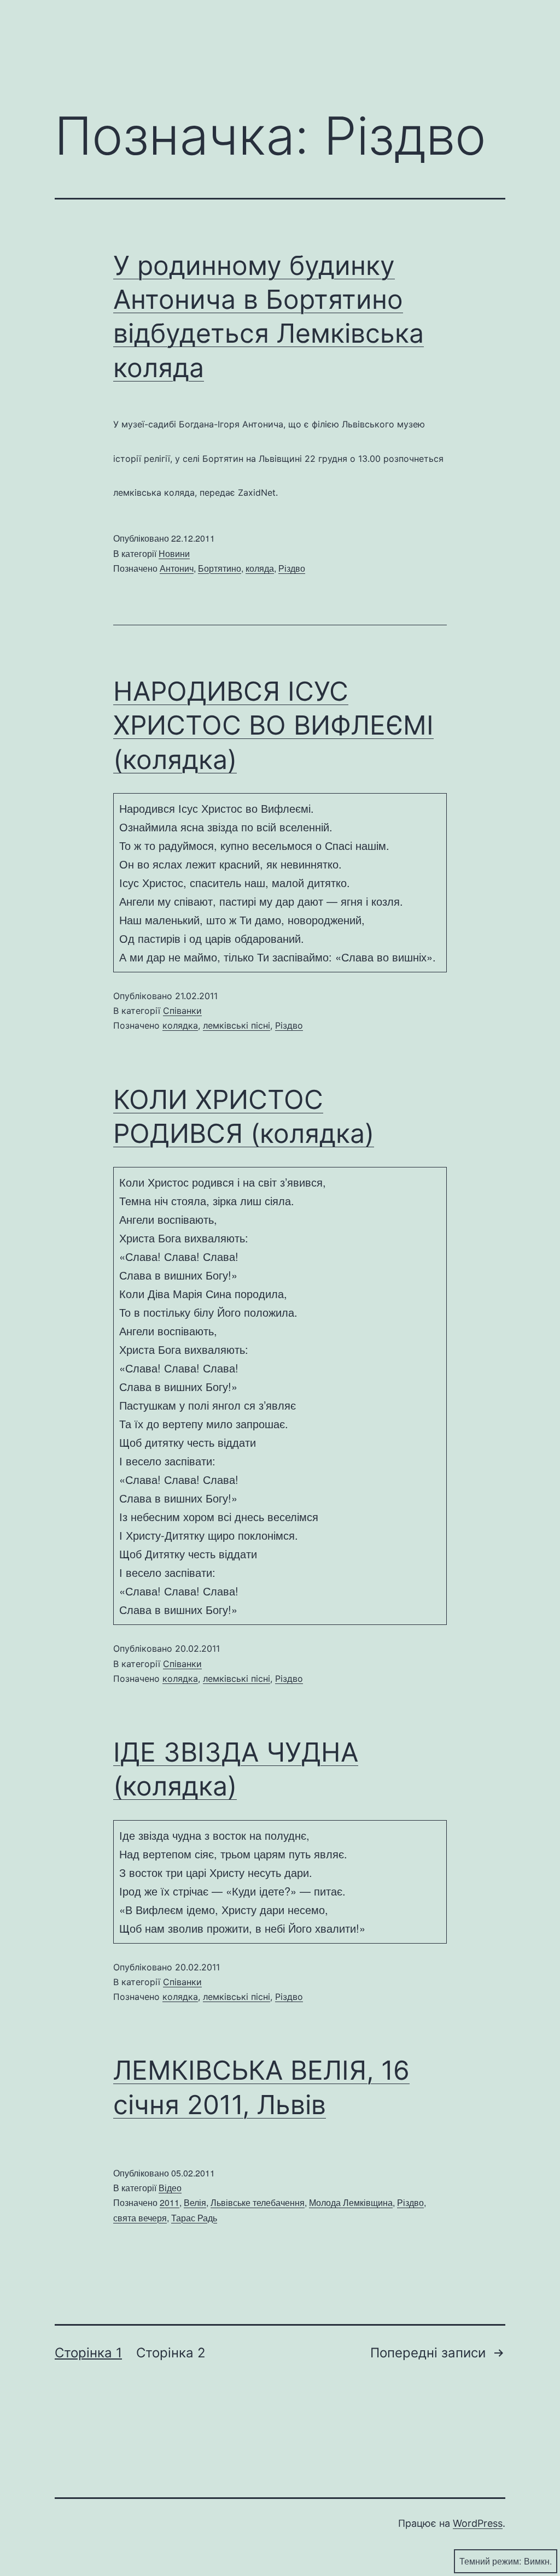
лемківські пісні (237, 1025)
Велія (195, 2202)
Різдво (292, 568)
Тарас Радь (194, 2218)
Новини (174, 553)
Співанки (182, 1011)
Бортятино (220, 568)
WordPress (478, 2523)
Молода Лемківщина (351, 2202)
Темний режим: (490, 2561)
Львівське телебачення (258, 2202)
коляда (260, 568)
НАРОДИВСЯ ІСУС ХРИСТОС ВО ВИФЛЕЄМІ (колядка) (273, 725)
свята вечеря (140, 2218)
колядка (180, 1025)
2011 (170, 2202)
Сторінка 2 (171, 2353)
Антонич (177, 568)
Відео (170, 2188)
